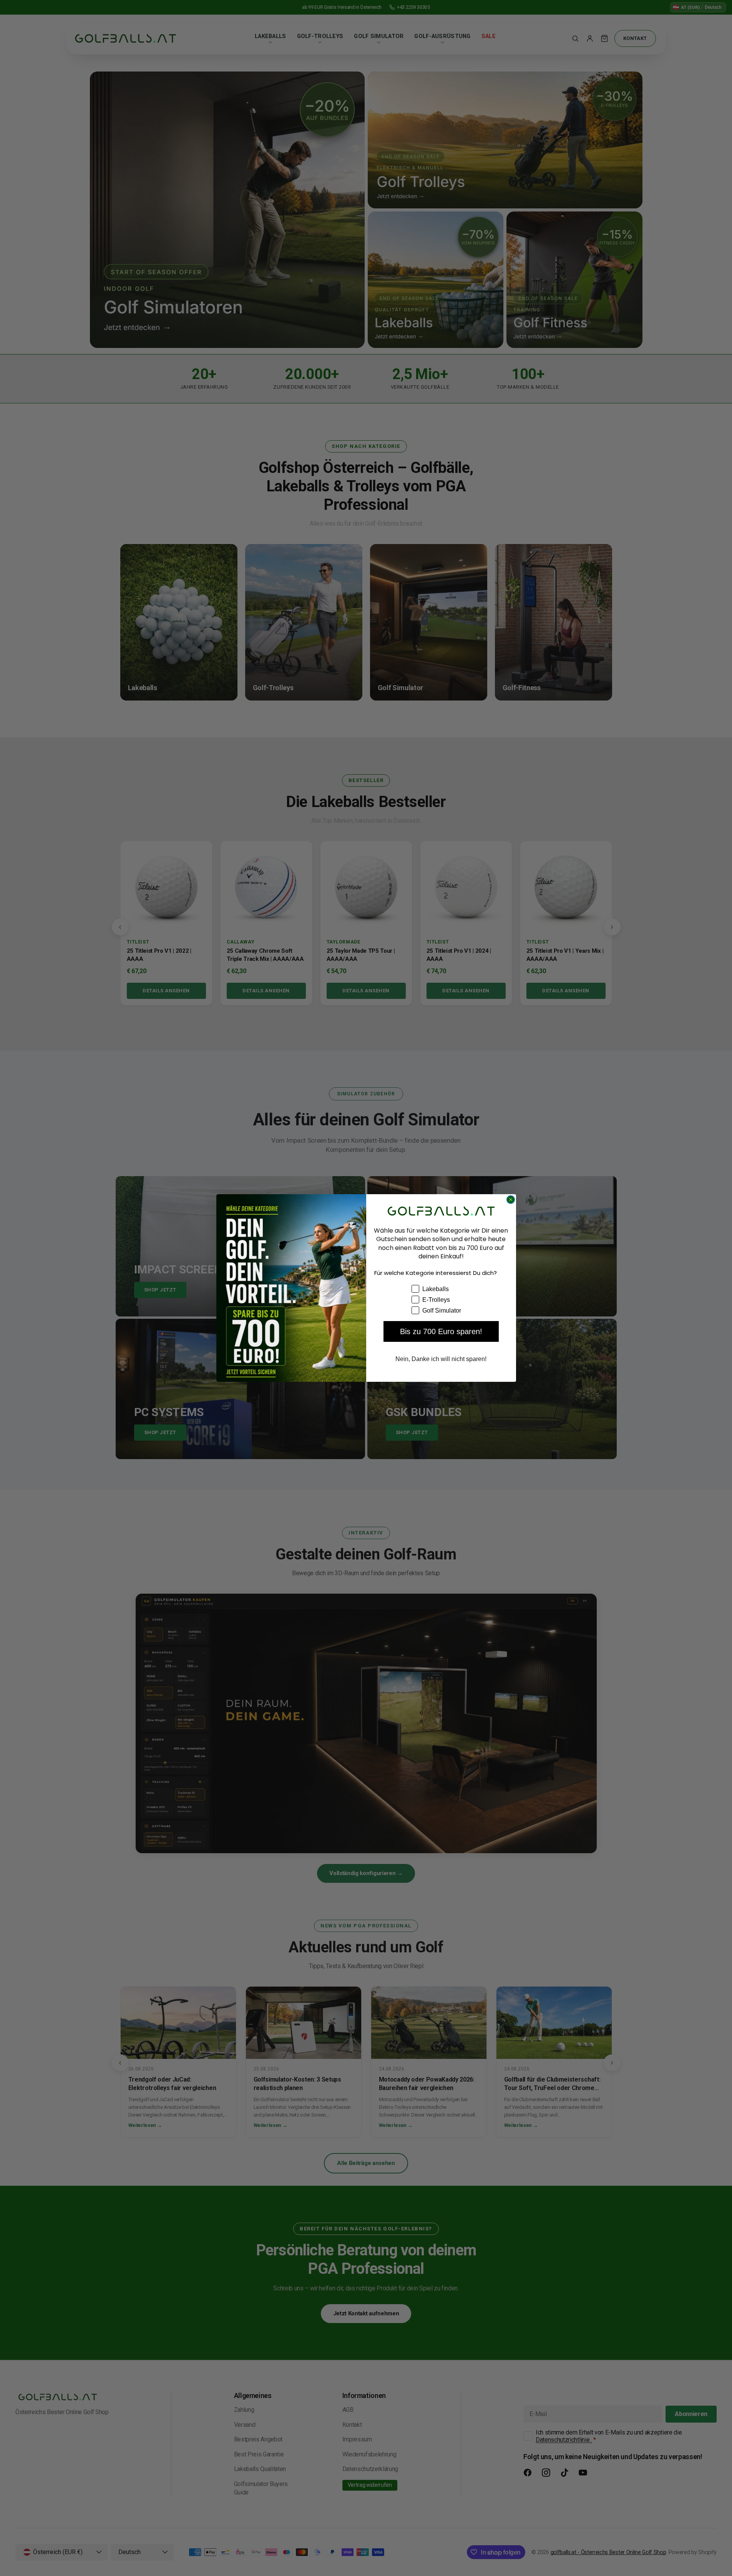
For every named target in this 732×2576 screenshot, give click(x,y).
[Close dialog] (511, 1200)
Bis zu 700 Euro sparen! (441, 1331)
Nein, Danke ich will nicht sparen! (441, 1359)
